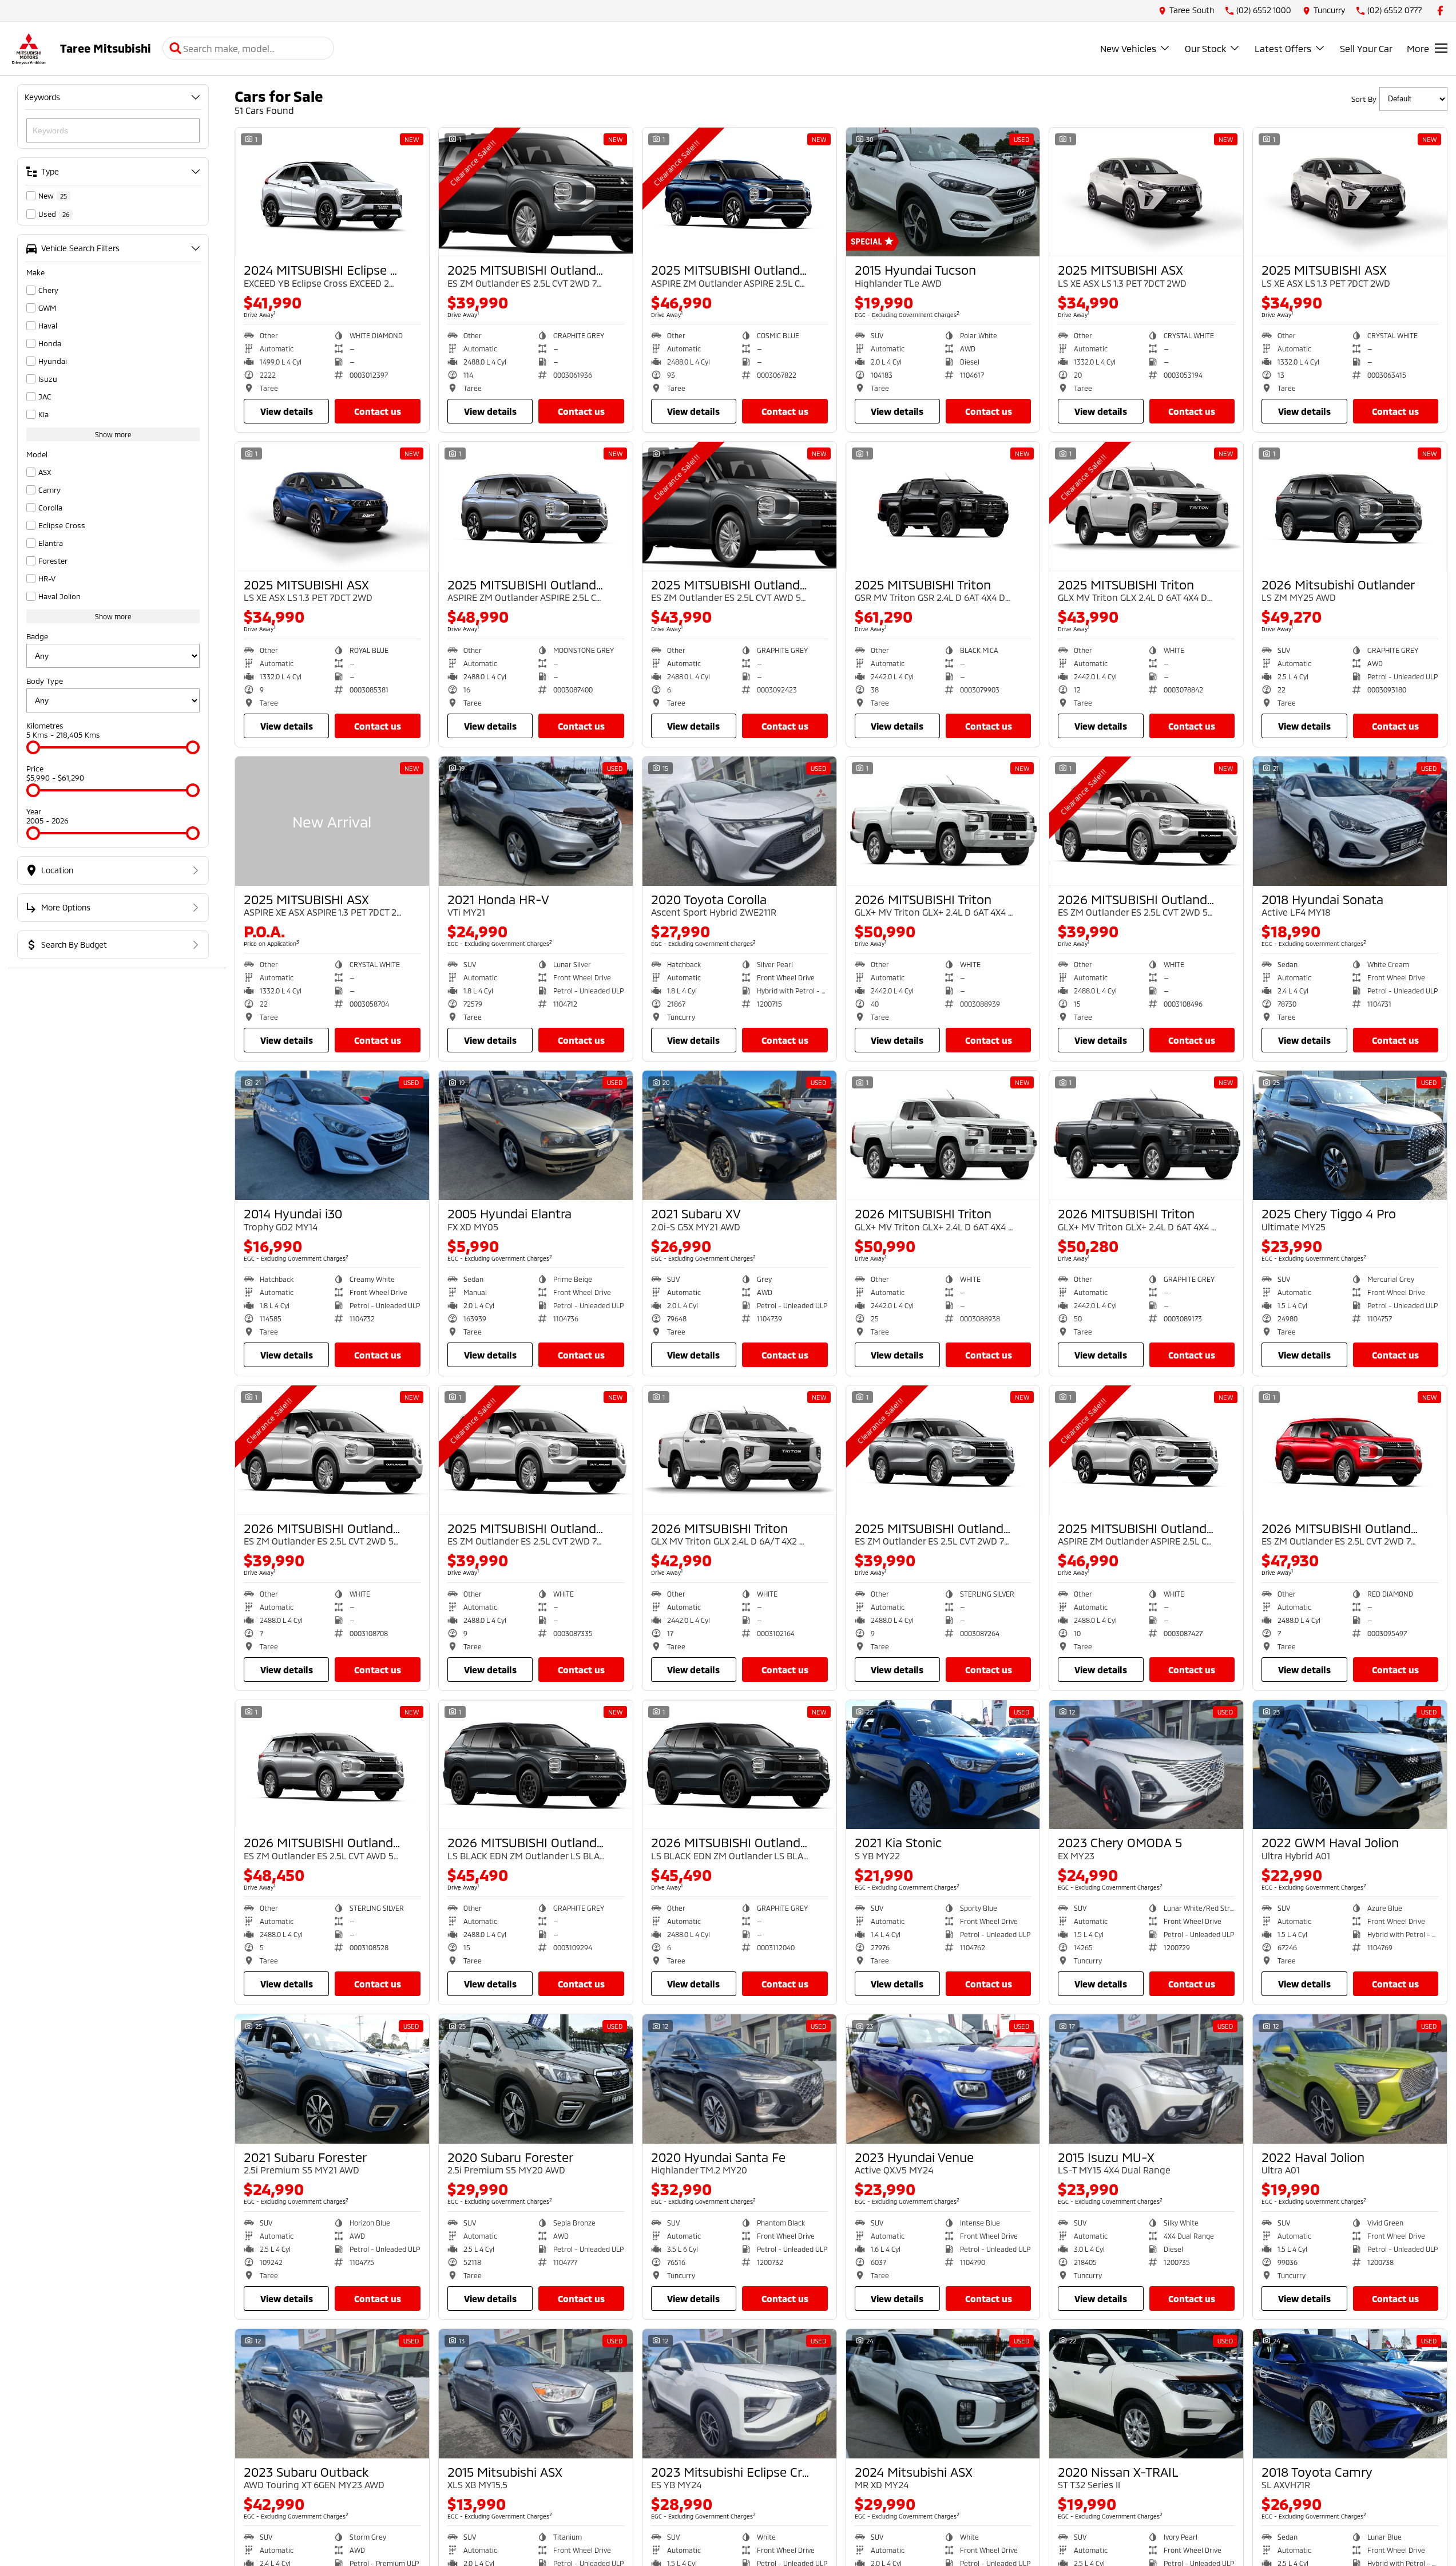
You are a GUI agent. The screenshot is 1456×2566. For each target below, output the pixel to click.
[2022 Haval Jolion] (1350, 2079)
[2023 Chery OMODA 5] (1146, 1765)
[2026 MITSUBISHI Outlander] (1146, 821)
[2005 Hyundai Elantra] (536, 1135)
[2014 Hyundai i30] (332, 1135)
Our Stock (1205, 48)
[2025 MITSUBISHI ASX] (1146, 192)
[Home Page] (29, 48)
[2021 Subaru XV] (739, 1135)
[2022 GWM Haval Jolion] (1350, 1765)
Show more (113, 434)
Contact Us (378, 411)
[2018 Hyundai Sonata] (1350, 821)
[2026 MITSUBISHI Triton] (943, 821)
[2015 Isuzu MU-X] (1146, 2079)
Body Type (45, 681)
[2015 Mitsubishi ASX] (536, 2394)
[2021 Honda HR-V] (536, 821)
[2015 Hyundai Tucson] (943, 192)
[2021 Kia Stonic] (943, 1765)
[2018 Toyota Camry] (1350, 2394)
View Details (287, 411)
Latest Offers (1283, 48)
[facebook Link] (1440, 11)
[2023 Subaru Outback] (332, 2394)
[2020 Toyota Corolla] (739, 821)
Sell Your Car (1366, 48)
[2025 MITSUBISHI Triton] (943, 506)
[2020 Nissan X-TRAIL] (1146, 2394)
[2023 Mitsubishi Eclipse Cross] (739, 2394)
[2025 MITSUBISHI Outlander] (536, 192)
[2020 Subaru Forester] (536, 2079)
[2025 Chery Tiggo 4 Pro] (1350, 1135)
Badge (37, 636)
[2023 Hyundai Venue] (943, 2079)
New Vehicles (1128, 48)
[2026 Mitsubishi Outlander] (1350, 506)
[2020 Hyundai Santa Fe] (739, 2079)
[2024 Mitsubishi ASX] (943, 2394)
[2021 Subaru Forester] (332, 2079)
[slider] (33, 747)
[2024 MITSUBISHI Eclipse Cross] (332, 192)
